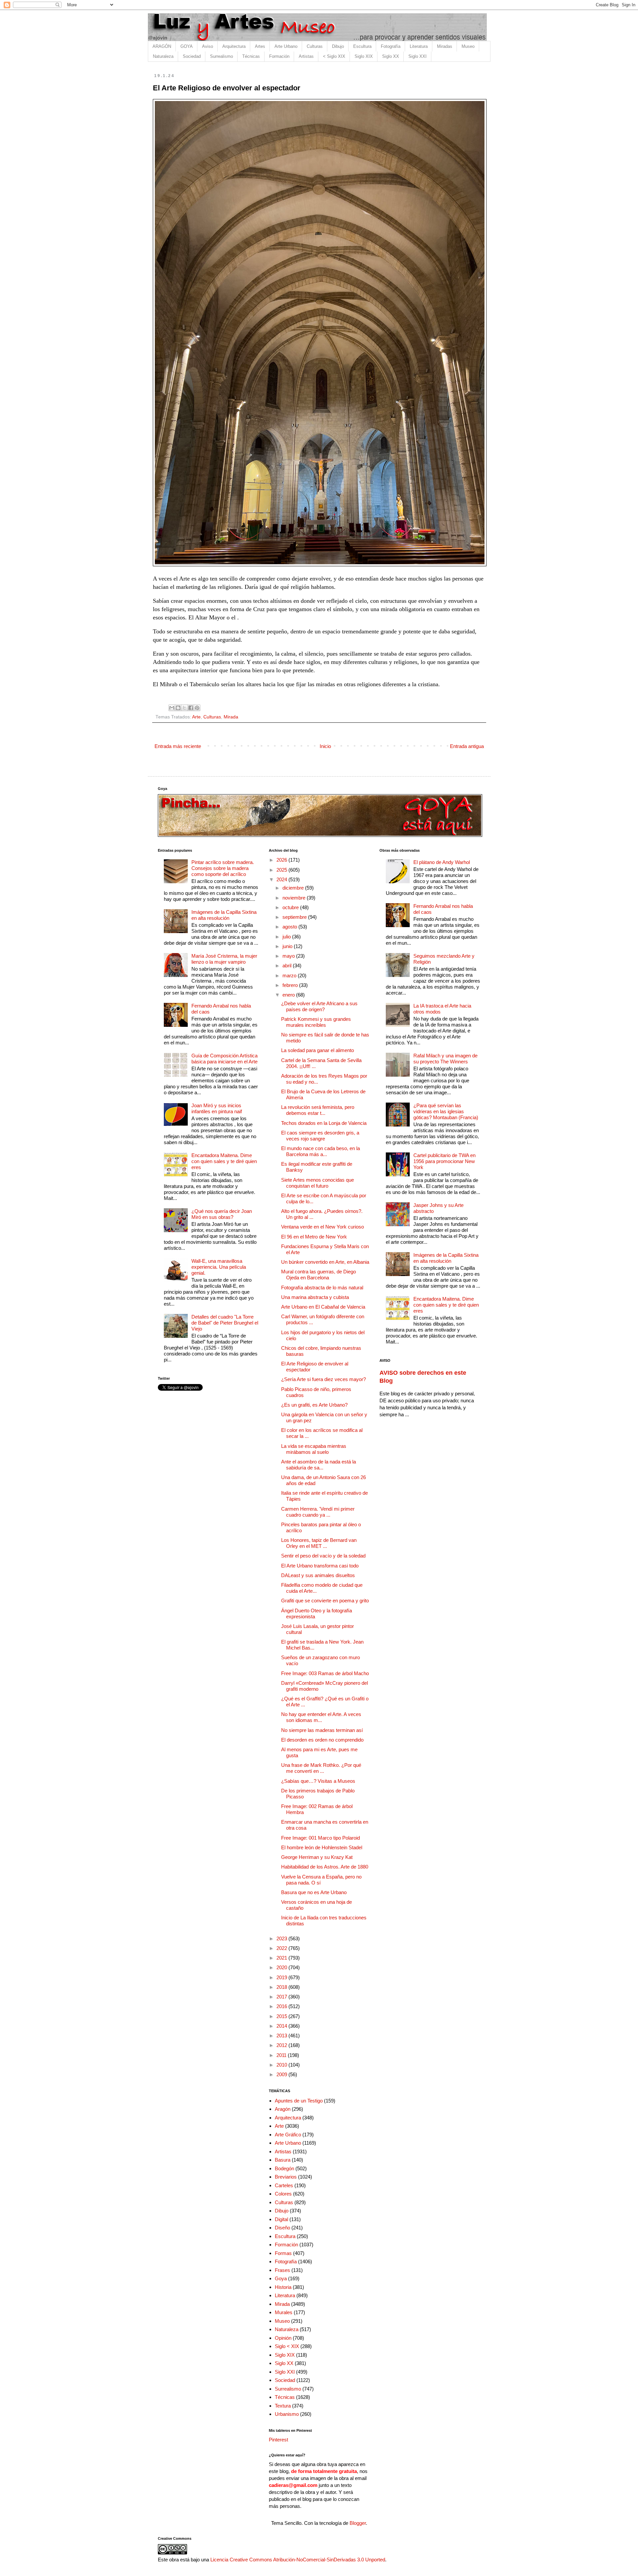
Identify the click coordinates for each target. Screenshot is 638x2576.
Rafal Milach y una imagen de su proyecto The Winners (445, 1059)
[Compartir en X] (184, 708)
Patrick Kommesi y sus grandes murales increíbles (316, 1022)
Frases (282, 2270)
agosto (290, 927)
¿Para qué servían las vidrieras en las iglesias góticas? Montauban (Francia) (446, 1111)
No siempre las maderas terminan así (322, 1730)
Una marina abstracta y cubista (315, 1297)
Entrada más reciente (178, 746)
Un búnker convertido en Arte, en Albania (325, 1262)
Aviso (208, 46)
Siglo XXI (418, 56)
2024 (282, 879)
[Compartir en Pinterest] (197, 708)
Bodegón (284, 2168)
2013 (282, 2036)
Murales (284, 2312)
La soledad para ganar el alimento (318, 1050)
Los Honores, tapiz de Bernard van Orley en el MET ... (319, 1543)
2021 (282, 1958)
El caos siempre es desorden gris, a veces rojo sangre (320, 1136)
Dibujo (338, 46)
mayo (289, 956)
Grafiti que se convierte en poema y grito (325, 1601)
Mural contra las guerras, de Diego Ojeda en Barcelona (319, 1275)
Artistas (306, 56)
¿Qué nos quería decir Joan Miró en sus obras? (222, 1214)
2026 (282, 860)
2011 (282, 2055)
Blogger (358, 2523)
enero (289, 995)
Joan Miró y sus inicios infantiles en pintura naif (217, 1108)
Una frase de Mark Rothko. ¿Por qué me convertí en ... (321, 1768)
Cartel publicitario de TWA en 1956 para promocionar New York (444, 1161)
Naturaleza (163, 56)
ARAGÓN (162, 46)
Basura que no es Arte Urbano (314, 1892)
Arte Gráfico (288, 2135)
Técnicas (251, 56)
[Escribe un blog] (178, 708)
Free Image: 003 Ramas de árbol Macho (325, 1673)
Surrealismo (221, 56)
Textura (283, 2406)
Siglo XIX (364, 56)
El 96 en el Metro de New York (314, 1237)
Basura (283, 2160)
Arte (196, 717)
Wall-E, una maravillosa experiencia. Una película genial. (219, 1267)
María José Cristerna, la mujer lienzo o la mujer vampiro (224, 959)
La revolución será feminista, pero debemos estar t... (318, 1110)
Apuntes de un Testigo (299, 2101)
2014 (282, 2026)
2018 (282, 1987)
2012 (282, 2045)
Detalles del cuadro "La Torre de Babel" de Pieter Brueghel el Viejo (225, 1323)
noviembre (295, 898)
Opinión (283, 2338)
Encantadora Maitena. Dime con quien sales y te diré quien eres (224, 1161)
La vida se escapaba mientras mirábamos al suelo (314, 1449)
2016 (282, 2006)
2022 (282, 1948)
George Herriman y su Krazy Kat (317, 1857)
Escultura (362, 46)
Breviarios (286, 2177)
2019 (282, 1977)
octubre (291, 907)
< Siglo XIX (334, 56)
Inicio (325, 746)
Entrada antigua (467, 746)
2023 (282, 1938)
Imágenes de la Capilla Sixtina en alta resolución (224, 915)
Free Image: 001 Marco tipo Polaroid (320, 1838)
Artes (260, 46)
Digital (281, 2219)
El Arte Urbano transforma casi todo (320, 1566)
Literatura (419, 46)
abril (288, 966)
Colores (283, 2194)
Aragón (283, 2109)
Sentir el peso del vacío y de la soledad (323, 1556)
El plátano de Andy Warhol (442, 862)
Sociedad (192, 56)
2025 (282, 870)
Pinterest (278, 2440)
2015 (282, 2016)
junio (288, 946)
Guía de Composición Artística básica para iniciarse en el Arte (224, 1059)
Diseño (282, 2228)
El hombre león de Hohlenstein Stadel (322, 1847)
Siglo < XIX (287, 2346)
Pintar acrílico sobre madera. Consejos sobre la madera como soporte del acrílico (223, 868)
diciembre (294, 888)
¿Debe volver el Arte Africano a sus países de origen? (319, 1006)
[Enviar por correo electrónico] (172, 708)
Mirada (231, 717)
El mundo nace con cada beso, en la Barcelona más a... (320, 1151)
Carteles (284, 2185)
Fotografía (391, 46)
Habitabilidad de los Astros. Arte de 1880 (325, 1867)
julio (287, 937)
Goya (281, 2278)
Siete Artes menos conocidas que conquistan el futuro (318, 1183)
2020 (282, 1967)
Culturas (315, 46)
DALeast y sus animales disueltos (318, 1575)
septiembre (295, 917)
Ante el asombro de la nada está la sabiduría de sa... (319, 1465)
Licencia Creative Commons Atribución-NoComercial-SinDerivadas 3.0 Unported (298, 2560)
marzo (290, 975)
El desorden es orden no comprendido (322, 1740)
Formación (279, 56)
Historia (283, 2287)
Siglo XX (391, 56)
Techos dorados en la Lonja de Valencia (324, 1123)
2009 (282, 2074)
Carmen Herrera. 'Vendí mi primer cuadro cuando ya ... (318, 1512)
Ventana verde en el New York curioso (322, 1227)
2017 (282, 1997)
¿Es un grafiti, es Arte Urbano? (314, 1405)
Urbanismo (287, 2414)
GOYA (187, 46)
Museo (468, 46)
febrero (291, 985)
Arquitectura (234, 46)
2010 (282, 2065)
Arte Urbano (286, 46)
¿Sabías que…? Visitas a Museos (318, 1781)
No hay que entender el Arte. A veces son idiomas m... (321, 1717)
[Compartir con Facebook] (191, 708)
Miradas (445, 46)
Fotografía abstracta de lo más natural (322, 1288)
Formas (283, 2253)
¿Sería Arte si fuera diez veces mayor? (323, 1379)
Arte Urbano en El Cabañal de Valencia (323, 1307)
